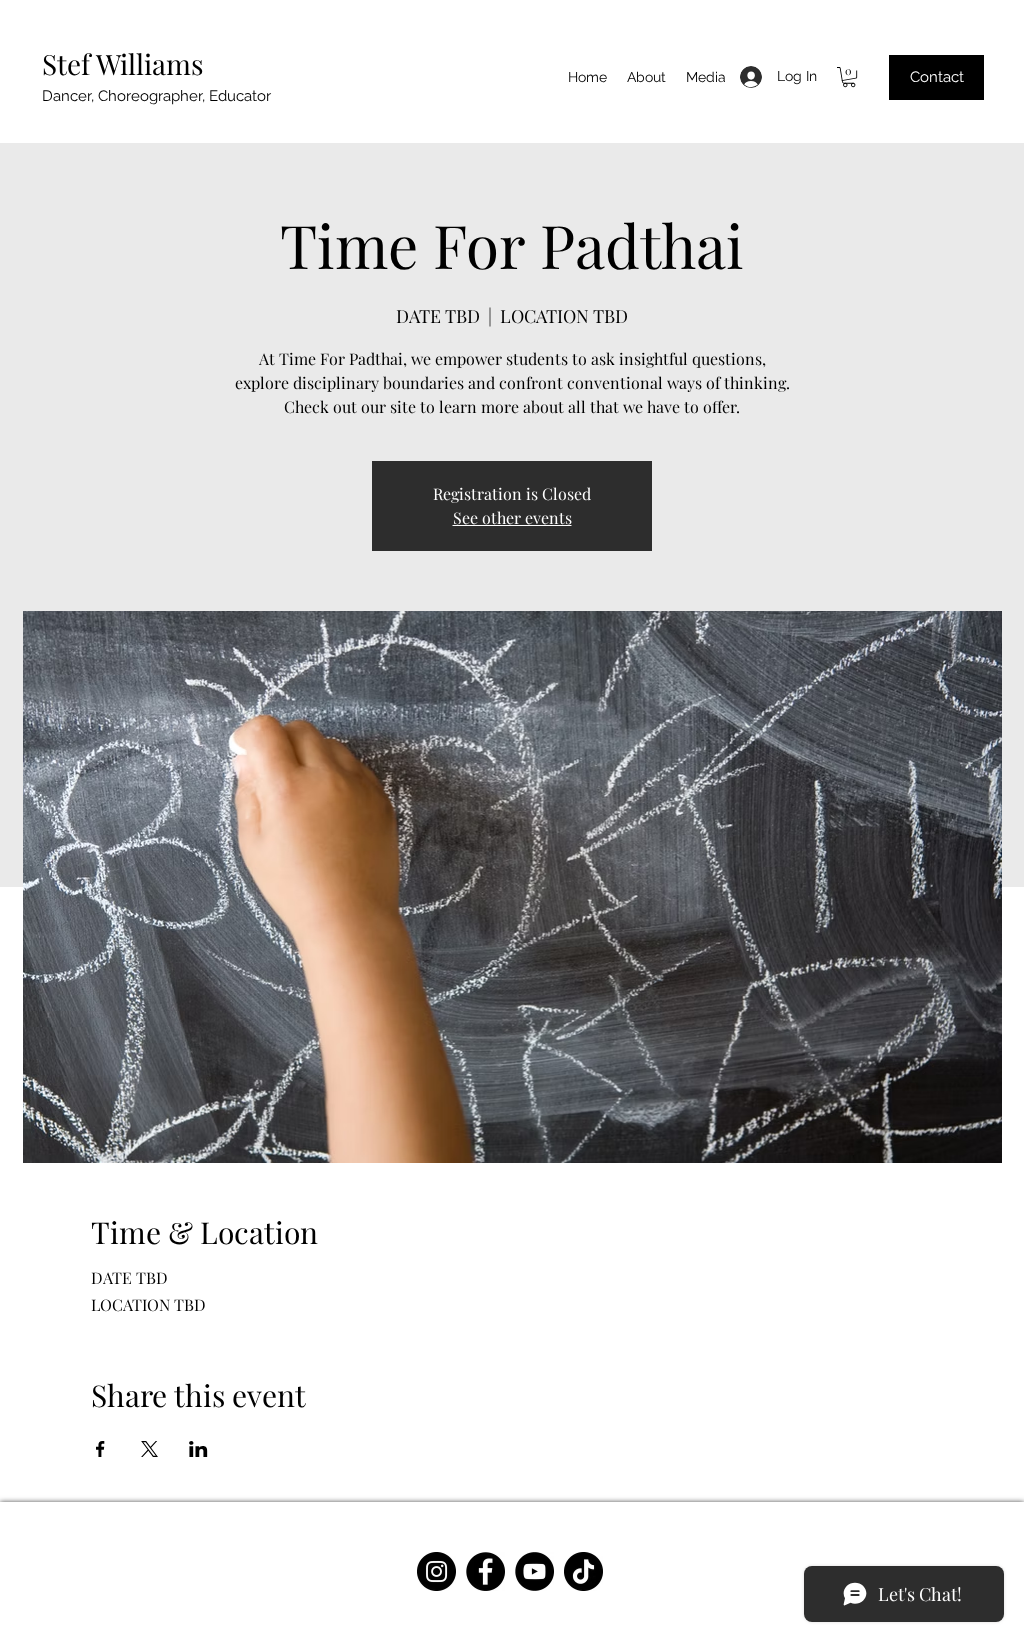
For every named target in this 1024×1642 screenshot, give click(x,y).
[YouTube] (534, 1571)
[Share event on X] (149, 1449)
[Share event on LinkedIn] (198, 1449)
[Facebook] (485, 1571)
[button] (849, 77)
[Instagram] (436, 1571)
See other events (512, 517)
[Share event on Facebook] (100, 1449)
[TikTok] (583, 1571)
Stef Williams (123, 63)
